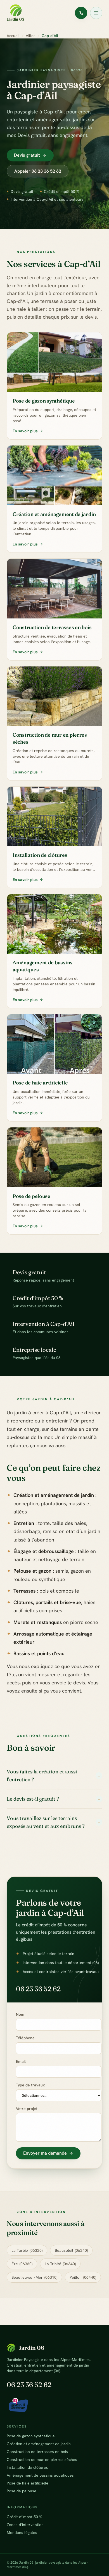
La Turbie (27, 2250)
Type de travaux (30, 2085)
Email (21, 2061)
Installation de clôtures (27, 2467)
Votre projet (27, 2109)
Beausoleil (71, 2250)
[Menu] (96, 13)
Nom (20, 2014)
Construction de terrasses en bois (37, 2452)
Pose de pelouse (22, 2491)
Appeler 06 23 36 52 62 (38, 171)
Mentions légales (22, 2532)
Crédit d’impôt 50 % (24, 2517)
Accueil (13, 36)
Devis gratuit (27, 155)
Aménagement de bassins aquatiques (40, 2475)
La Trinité (60, 2264)
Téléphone (25, 2038)
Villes (31, 36)
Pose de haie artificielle (28, 2483)
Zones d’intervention (25, 2525)
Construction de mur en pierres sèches (42, 2459)
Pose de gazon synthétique (31, 2436)
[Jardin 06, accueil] (16, 13)
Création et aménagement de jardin (39, 2444)
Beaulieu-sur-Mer (34, 2277)
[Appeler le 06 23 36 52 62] (81, 13)
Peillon (83, 2277)
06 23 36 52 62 (38, 1989)
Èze (22, 2264)
